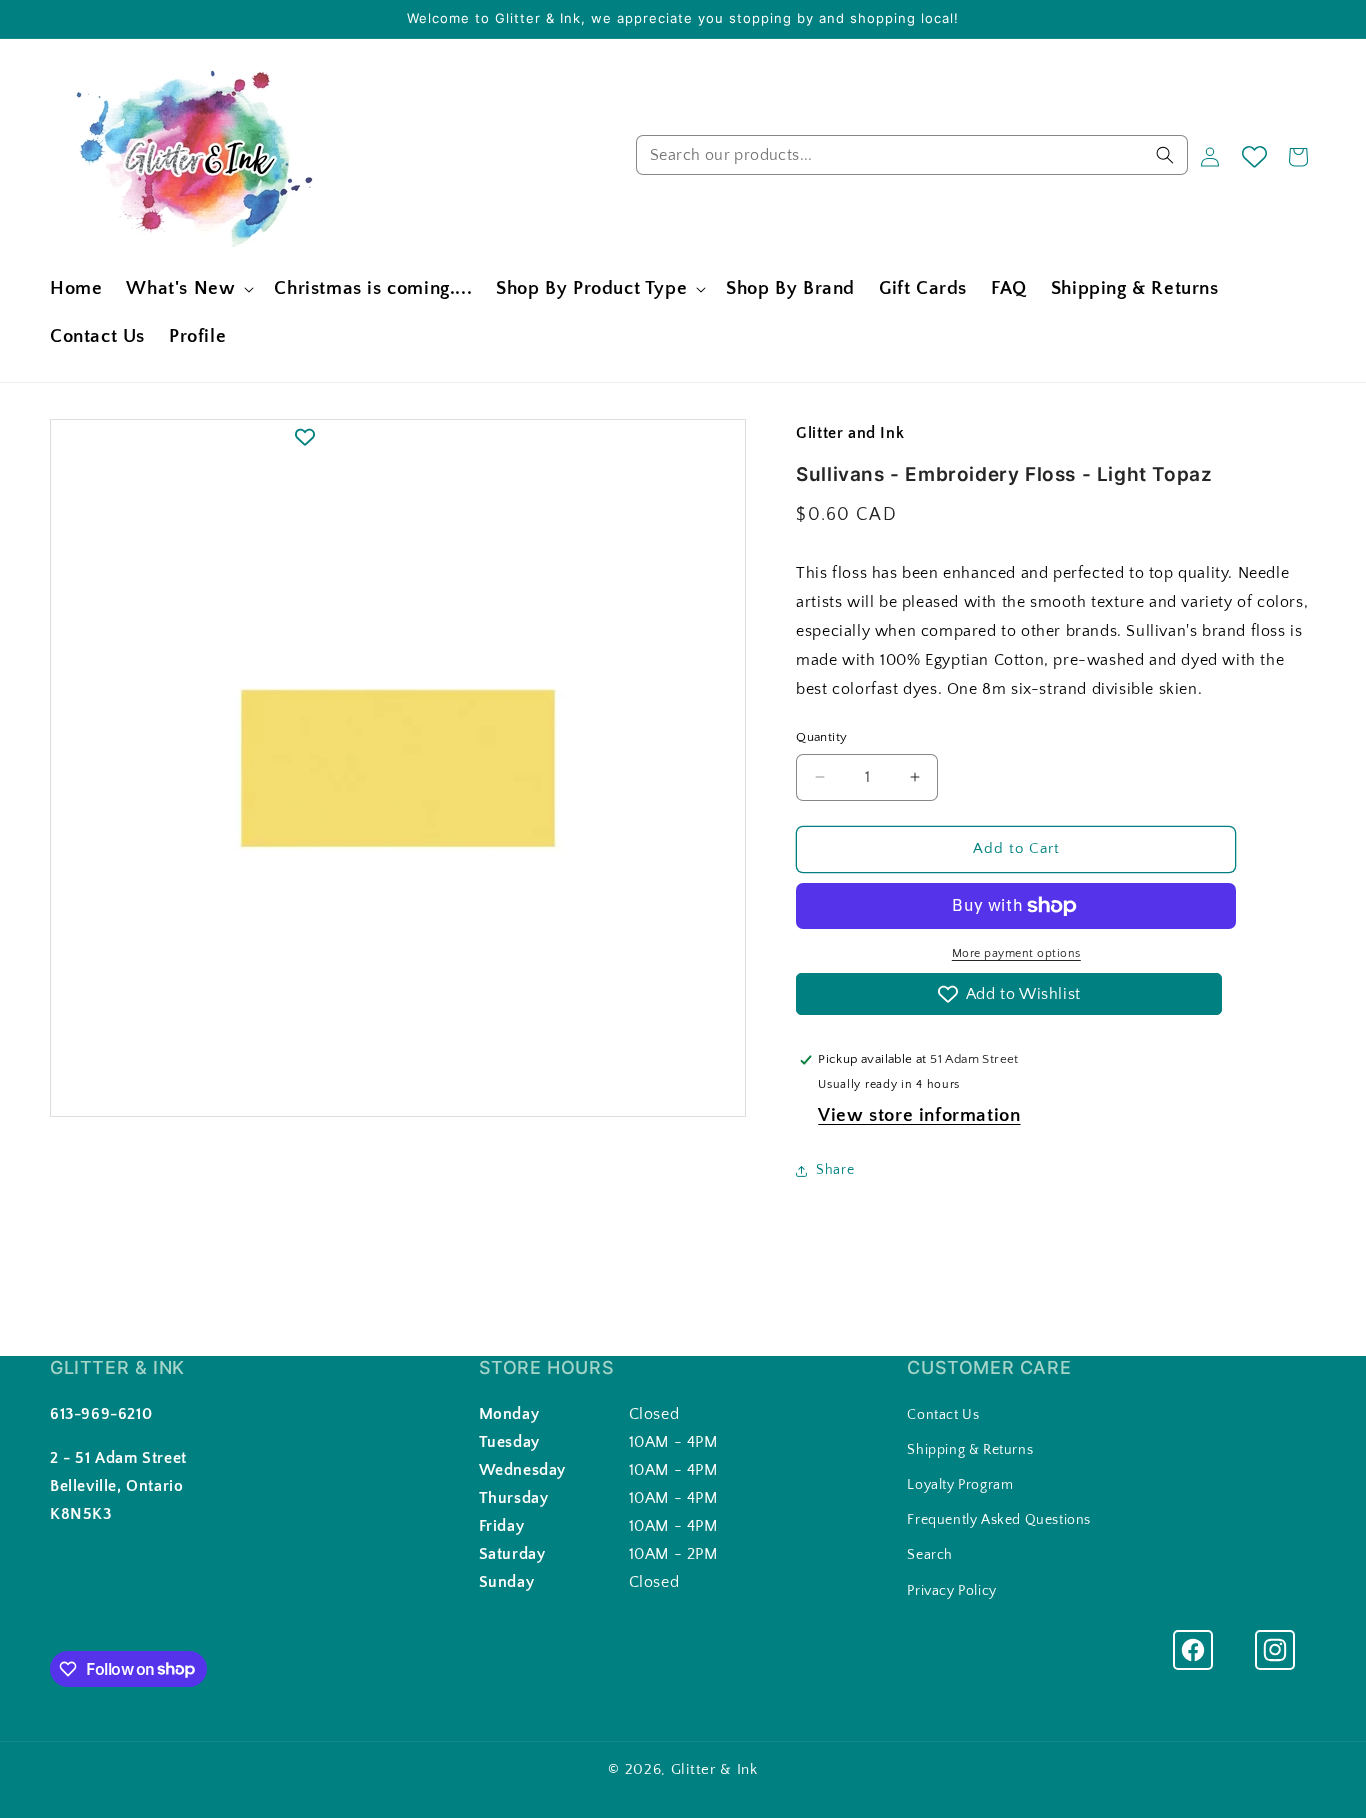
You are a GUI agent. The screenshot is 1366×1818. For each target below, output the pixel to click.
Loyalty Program (960, 1485)
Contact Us (943, 1414)
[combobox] (912, 155)
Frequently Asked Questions (999, 1520)
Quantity (821, 737)
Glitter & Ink (714, 1769)
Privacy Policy (951, 1590)
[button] (188, 289)
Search (930, 1555)
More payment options (1016, 953)
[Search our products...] (1165, 155)
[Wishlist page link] (1254, 156)
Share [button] (835, 1170)
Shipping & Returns (970, 1450)
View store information (919, 1115)
